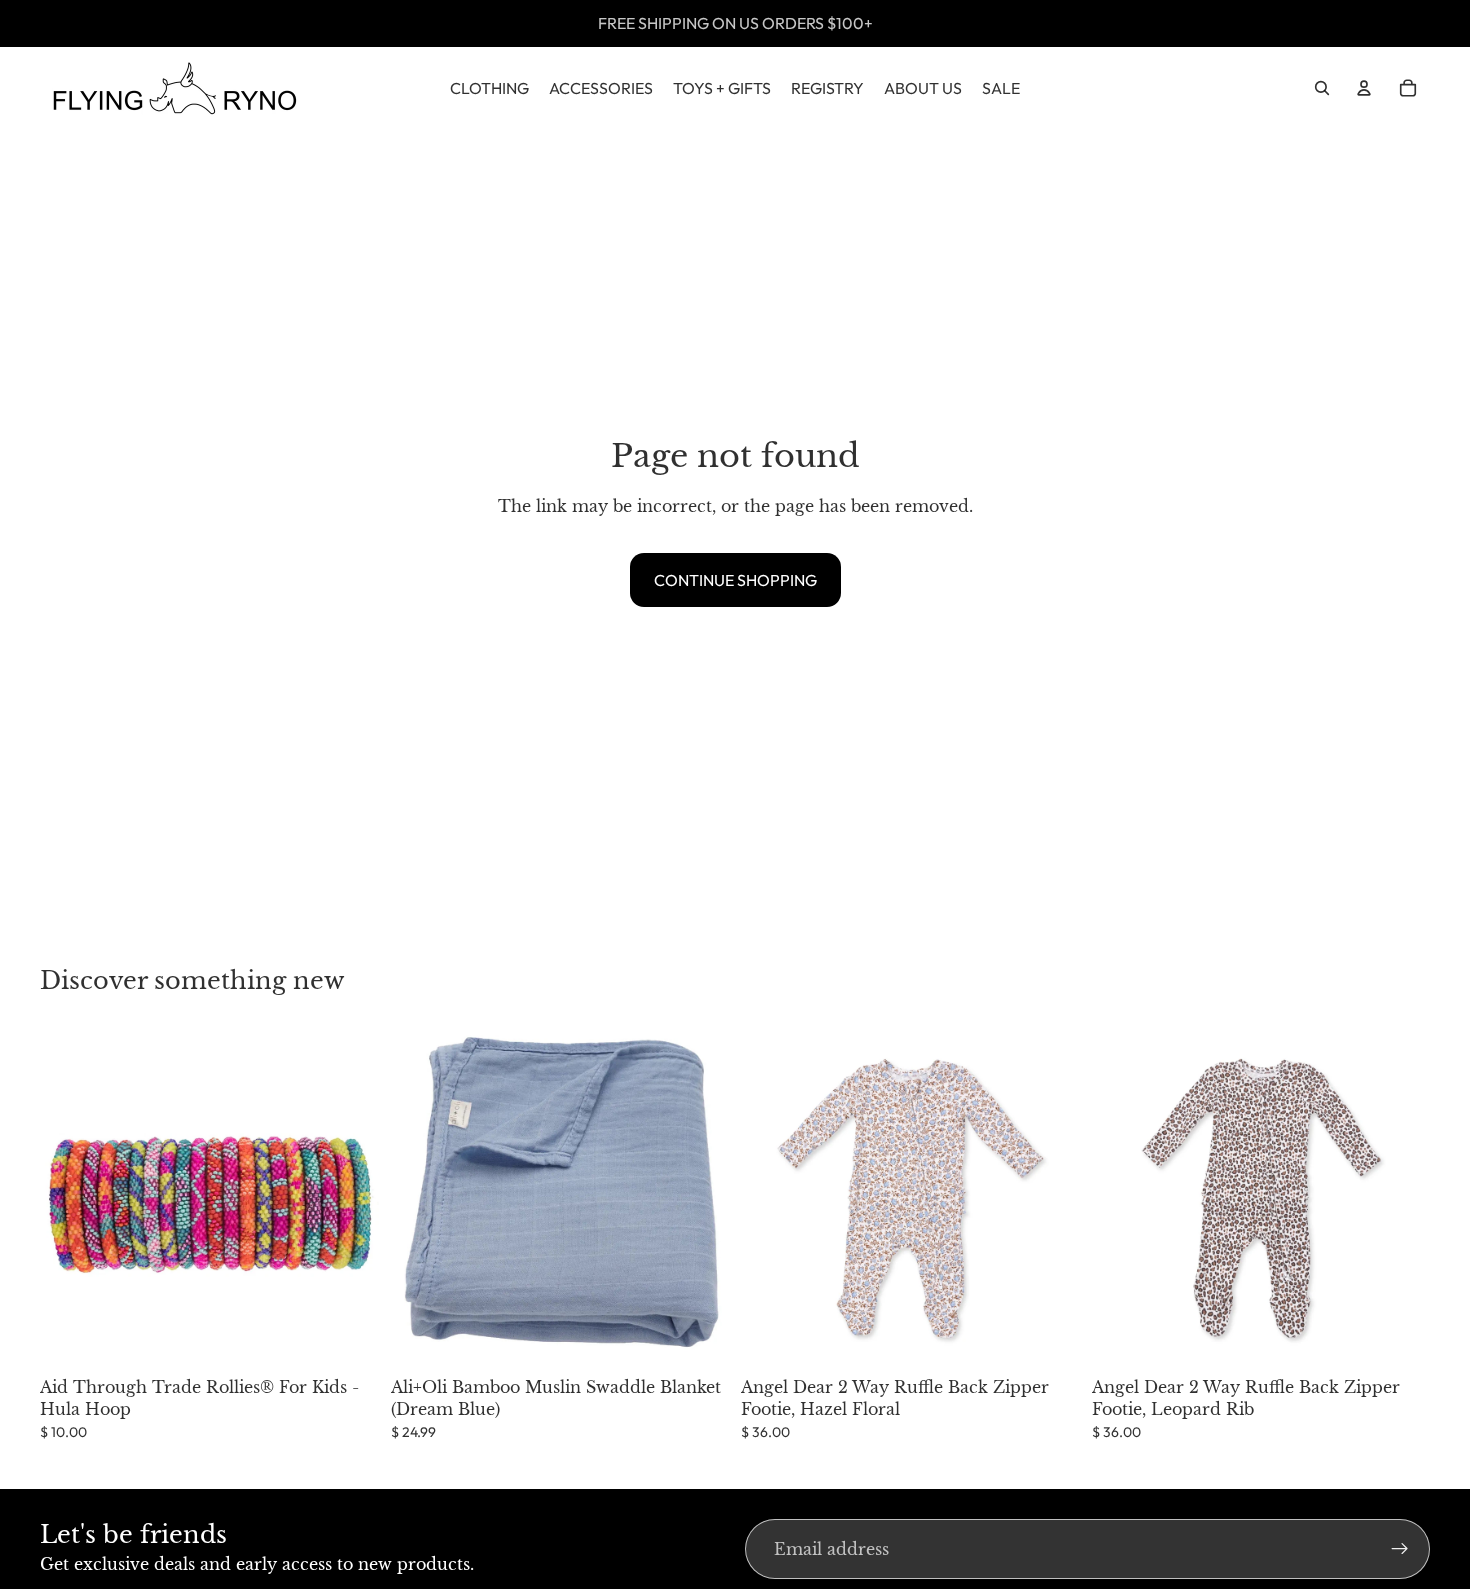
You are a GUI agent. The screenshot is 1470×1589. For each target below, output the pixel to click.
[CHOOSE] (1049, 1337)
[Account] (1364, 88)
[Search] (1322, 88)
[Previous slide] (771, 1198)
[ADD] (348, 1337)
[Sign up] (1400, 1549)
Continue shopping (735, 580)
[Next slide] (1050, 1198)
